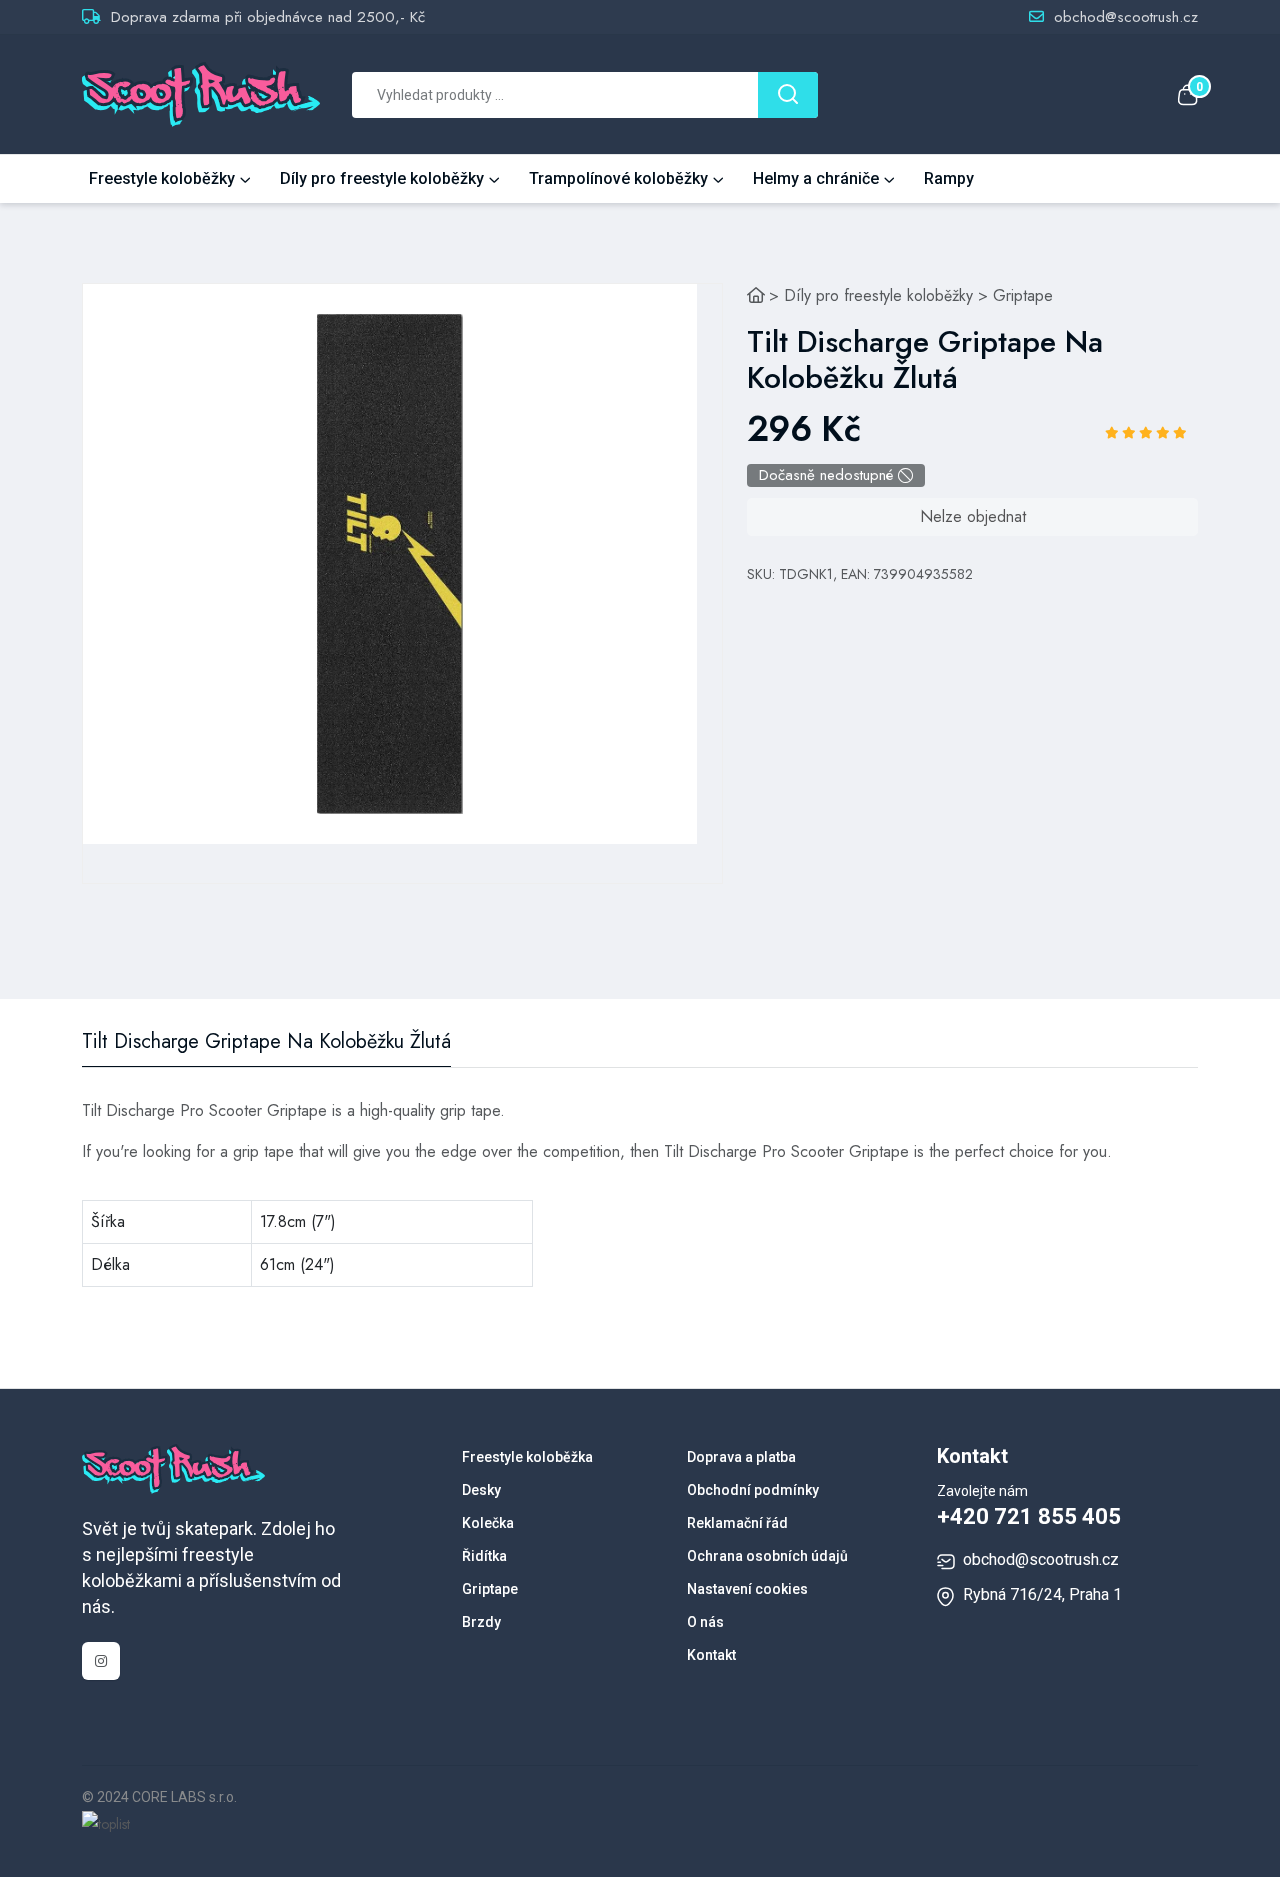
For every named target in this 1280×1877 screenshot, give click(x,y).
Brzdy (481, 1622)
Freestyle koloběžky (162, 178)
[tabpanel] (390, 564)
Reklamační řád (737, 1523)
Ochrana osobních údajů (767, 1556)
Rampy (949, 178)
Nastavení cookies (747, 1589)
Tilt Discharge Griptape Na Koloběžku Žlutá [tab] (266, 1042)
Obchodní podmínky (753, 1490)
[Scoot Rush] (756, 295)
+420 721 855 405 (1029, 1516)
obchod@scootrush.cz (1126, 17)
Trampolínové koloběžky (618, 178)
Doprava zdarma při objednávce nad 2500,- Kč (268, 17)
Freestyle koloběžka (527, 1457)
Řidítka (484, 1556)
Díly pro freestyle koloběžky (382, 178)
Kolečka (488, 1523)
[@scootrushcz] (101, 1661)
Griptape (1023, 295)
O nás (705, 1622)
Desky (481, 1490)
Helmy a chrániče (816, 178)
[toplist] (106, 1823)
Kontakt (711, 1655)
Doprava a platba (741, 1457)
